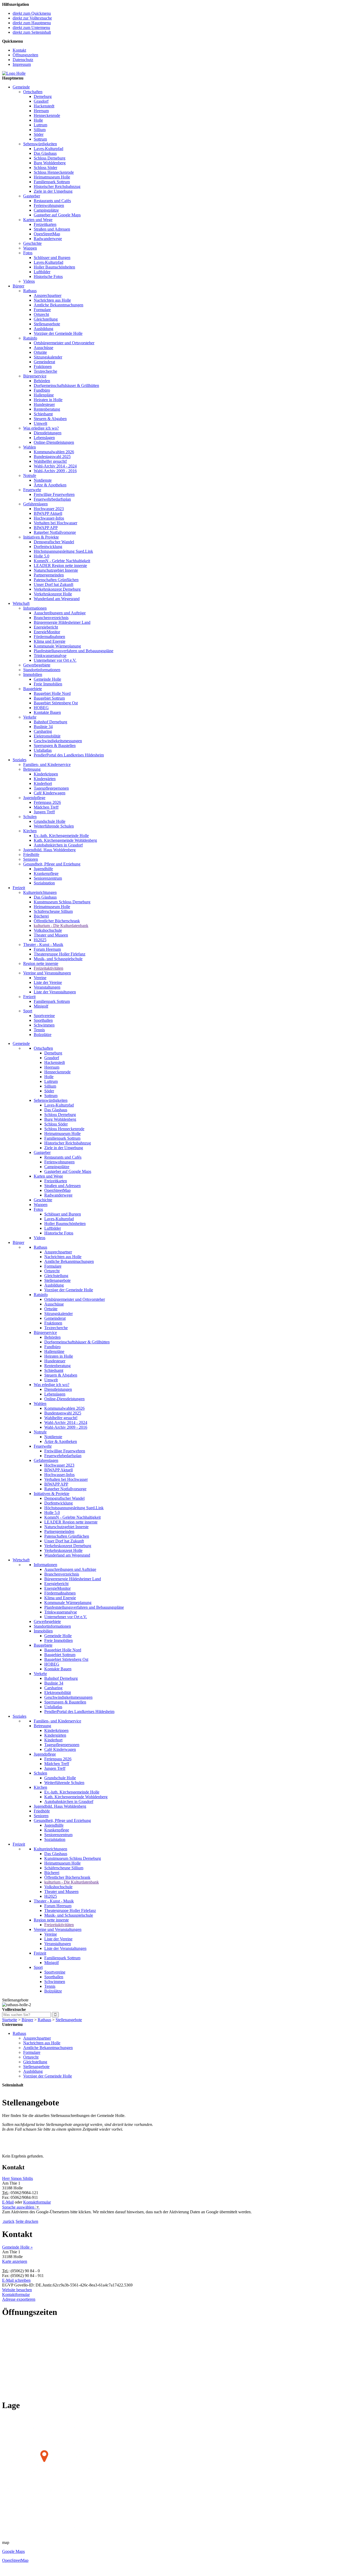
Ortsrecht (41, 314)
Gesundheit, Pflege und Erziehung (52, 864)
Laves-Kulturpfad (48, 149)
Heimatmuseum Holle (52, 177)
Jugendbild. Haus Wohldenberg (49, 850)
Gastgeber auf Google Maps (57, 215)
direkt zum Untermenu (31, 28)
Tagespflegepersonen (51, 788)
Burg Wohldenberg (50, 163)
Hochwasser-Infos (49, 518)
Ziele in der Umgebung (53, 191)
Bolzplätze (43, 1035)
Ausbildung (43, 329)
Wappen (30, 248)
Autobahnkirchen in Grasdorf (58, 845)
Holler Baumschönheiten (54, 267)
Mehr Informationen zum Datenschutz (34, 2217)
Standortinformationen (42, 670)
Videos (29, 281)
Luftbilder (42, 272)
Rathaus (30, 291)
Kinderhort (43, 783)
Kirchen (30, 831)
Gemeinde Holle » (17, 2247)
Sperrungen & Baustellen (55, 746)
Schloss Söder (45, 168)
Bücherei (41, 916)
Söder (39, 134)
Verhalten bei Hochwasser (55, 523)
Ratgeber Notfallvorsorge (55, 532)
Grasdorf (41, 101)
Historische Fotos (48, 276)
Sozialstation (44, 883)
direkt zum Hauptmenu (32, 23)
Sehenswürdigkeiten (40, 144)
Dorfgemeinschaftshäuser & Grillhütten (66, 385)
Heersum (41, 111)
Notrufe (30, 475)
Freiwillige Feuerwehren (54, 494)
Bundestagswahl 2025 (52, 457)
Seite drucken (27, 2221)
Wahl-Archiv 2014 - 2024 (55, 466)
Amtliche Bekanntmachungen (59, 305)
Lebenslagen (44, 438)
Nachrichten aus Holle (52, 300)
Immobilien (33, 674)
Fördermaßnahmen (49, 637)
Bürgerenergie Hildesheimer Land (62, 622)
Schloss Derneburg (50, 158)
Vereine (40, 978)
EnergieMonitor (47, 632)
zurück (9, 2221)
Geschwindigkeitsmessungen (58, 741)
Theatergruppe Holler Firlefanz (60, 954)
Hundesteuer (44, 404)
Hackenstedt (44, 106)
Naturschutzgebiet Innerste (56, 570)
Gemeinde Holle (47, 679)
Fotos (28, 253)
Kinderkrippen (46, 774)
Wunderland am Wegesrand (57, 599)
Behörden (42, 381)
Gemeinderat (44, 362)
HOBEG (41, 708)
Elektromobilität (47, 736)
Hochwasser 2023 (49, 509)
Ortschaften (33, 92)
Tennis (39, 1030)
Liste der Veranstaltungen (55, 992)
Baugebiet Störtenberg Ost (56, 703)
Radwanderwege (48, 239)
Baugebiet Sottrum (49, 698)
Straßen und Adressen (52, 229)
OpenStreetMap (47, 234)
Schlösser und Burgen (52, 258)
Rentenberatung (47, 409)
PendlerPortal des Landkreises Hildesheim (69, 755)
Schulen (30, 817)
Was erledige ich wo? (41, 428)
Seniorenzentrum (48, 878)
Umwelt (40, 423)
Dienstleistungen (48, 433)
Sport (28, 1011)
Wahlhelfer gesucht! (50, 461)
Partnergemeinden (49, 575)
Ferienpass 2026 (47, 802)
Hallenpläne (44, 395)
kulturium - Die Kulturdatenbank (61, 926)
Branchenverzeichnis (51, 618)
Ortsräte (40, 352)
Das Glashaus (45, 153)
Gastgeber (32, 196)
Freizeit (19, 888)
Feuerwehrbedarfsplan (52, 499)
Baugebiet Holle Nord (52, 693)
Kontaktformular (37, 2202)
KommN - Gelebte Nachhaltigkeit (62, 561)
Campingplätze (46, 210)
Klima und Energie (50, 641)
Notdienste (43, 480)
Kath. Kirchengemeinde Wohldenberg (65, 840)
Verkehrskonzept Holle (53, 594)
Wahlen (30, 447)
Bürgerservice (35, 376)
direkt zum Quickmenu (32, 13)
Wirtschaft (21, 603)
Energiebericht (46, 627)
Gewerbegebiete (37, 665)
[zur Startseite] (14, 73)
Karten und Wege (38, 220)
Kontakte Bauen (47, 712)
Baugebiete (33, 689)
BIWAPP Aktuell (48, 513)
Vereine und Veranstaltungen (47, 973)
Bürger (18, 286)
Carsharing (43, 731)
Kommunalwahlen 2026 (54, 452)
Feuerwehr (32, 490)
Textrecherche (45, 371)
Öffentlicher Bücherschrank (57, 921)
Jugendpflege (34, 798)
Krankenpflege (46, 873)
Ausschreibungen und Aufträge (60, 613)
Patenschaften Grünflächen (56, 580)
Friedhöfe (31, 854)
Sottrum (40, 139)
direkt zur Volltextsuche (32, 18)
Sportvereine (44, 1016)
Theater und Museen (51, 935)
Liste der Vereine (48, 982)
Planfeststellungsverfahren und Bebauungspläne (74, 651)
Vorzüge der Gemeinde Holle (58, 333)
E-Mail (8, 2202)
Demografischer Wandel (54, 542)
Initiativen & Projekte (41, 537)
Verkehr (30, 717)
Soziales (20, 760)
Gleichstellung (46, 319)
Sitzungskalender (48, 357)
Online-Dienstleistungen (54, 442)
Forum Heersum (47, 949)
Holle (38, 120)
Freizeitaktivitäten (48, 968)
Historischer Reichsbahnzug (57, 186)
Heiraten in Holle (48, 400)
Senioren (31, 859)
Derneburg (43, 96)
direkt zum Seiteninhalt (32, 32)
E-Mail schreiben (16, 2280)
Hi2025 (40, 940)
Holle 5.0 (42, 556)
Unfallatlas (43, 750)
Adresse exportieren (19, 2299)
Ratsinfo (30, 338)
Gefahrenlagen (35, 504)
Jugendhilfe (43, 869)
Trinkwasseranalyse (50, 656)
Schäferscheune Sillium (53, 911)
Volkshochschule (48, 930)
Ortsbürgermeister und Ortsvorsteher (64, 343)
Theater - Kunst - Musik (43, 945)
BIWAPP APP (46, 528)
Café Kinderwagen (50, 793)
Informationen (35, 608)
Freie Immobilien (48, 684)
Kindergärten (45, 779)
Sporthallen (43, 1020)
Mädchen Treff (46, 807)
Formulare (42, 310)
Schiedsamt (43, 414)
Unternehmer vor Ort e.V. (55, 660)
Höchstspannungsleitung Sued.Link (63, 551)
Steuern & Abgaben (50, 419)
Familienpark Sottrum (52, 182)
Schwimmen (44, 1025)
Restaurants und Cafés (52, 201)
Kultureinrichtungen (40, 892)
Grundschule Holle (50, 821)
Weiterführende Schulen (54, 826)
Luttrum (40, 125)
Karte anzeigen (15, 2261)
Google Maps (13, 2551)
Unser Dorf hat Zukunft (53, 584)
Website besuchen (17, 2290)
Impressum (22, 64)
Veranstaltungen (47, 987)
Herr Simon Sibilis (18, 2178)
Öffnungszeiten (25, 55)
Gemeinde (21, 87)
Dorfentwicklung (48, 547)
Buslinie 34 (43, 727)
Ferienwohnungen (49, 205)
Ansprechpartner (48, 295)
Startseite (10, 2020)
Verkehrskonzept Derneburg (57, 589)
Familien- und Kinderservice (47, 764)
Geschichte (32, 243)
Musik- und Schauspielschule (58, 959)
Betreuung (32, 769)
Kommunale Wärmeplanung (57, 646)
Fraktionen (43, 367)
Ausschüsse (43, 348)
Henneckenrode (47, 115)
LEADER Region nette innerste (60, 565)
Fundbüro (42, 390)
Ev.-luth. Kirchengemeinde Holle (61, 836)
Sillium (40, 130)
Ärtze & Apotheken (50, 485)
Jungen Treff (44, 812)
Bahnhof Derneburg (50, 722)
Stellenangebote (47, 324)
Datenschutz (23, 60)
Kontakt (19, 50)
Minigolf (41, 1006)
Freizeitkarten (45, 224)
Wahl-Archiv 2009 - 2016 (55, 471)
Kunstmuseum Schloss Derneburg (62, 902)
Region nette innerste (41, 963)
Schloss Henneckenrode (54, 172)
